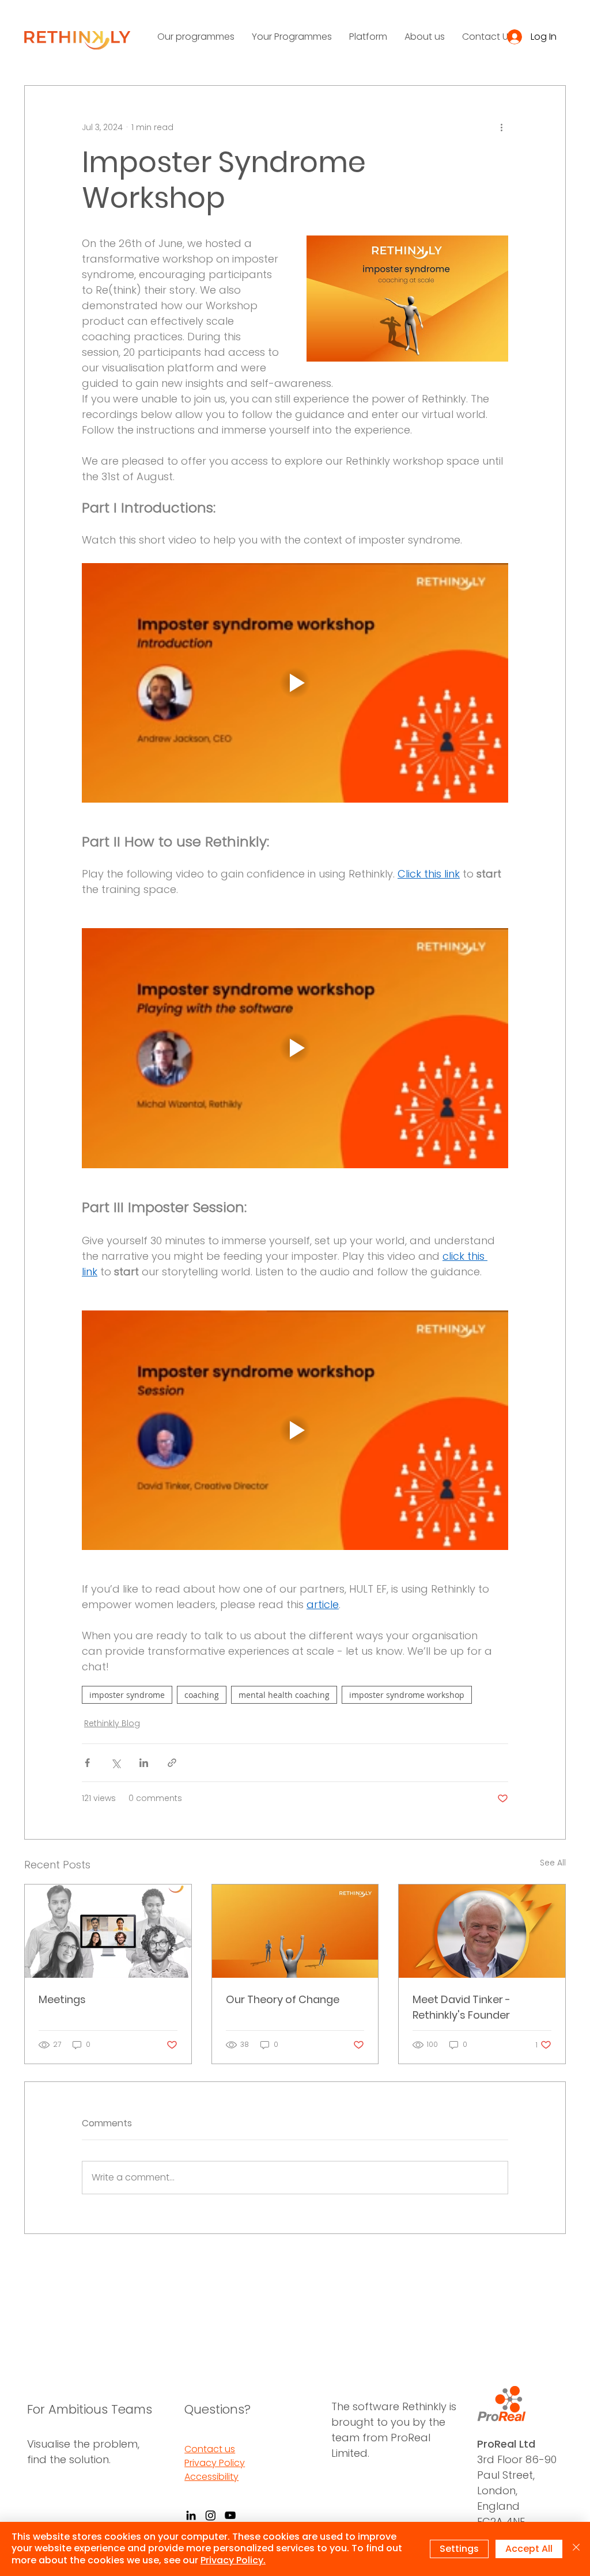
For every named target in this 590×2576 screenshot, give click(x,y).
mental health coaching (284, 1695)
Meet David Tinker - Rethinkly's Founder (462, 2007)
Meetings (62, 1999)
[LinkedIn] (191, 2515)
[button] (196, 37)
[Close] (576, 2549)
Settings (459, 2549)
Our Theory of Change (283, 1999)
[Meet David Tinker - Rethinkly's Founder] (482, 1931)
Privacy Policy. (233, 2560)
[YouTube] (230, 2515)
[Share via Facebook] (87, 1763)
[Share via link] (172, 1763)
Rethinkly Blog (112, 1723)
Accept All (529, 2549)
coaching (202, 1695)
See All (553, 1863)
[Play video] (295, 683)
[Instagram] (211, 2515)
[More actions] (501, 127)
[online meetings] (108, 1931)
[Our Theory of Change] (295, 1931)
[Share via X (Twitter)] (116, 1763)
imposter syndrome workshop (407, 1695)
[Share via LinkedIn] (144, 1763)
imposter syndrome (127, 1695)
